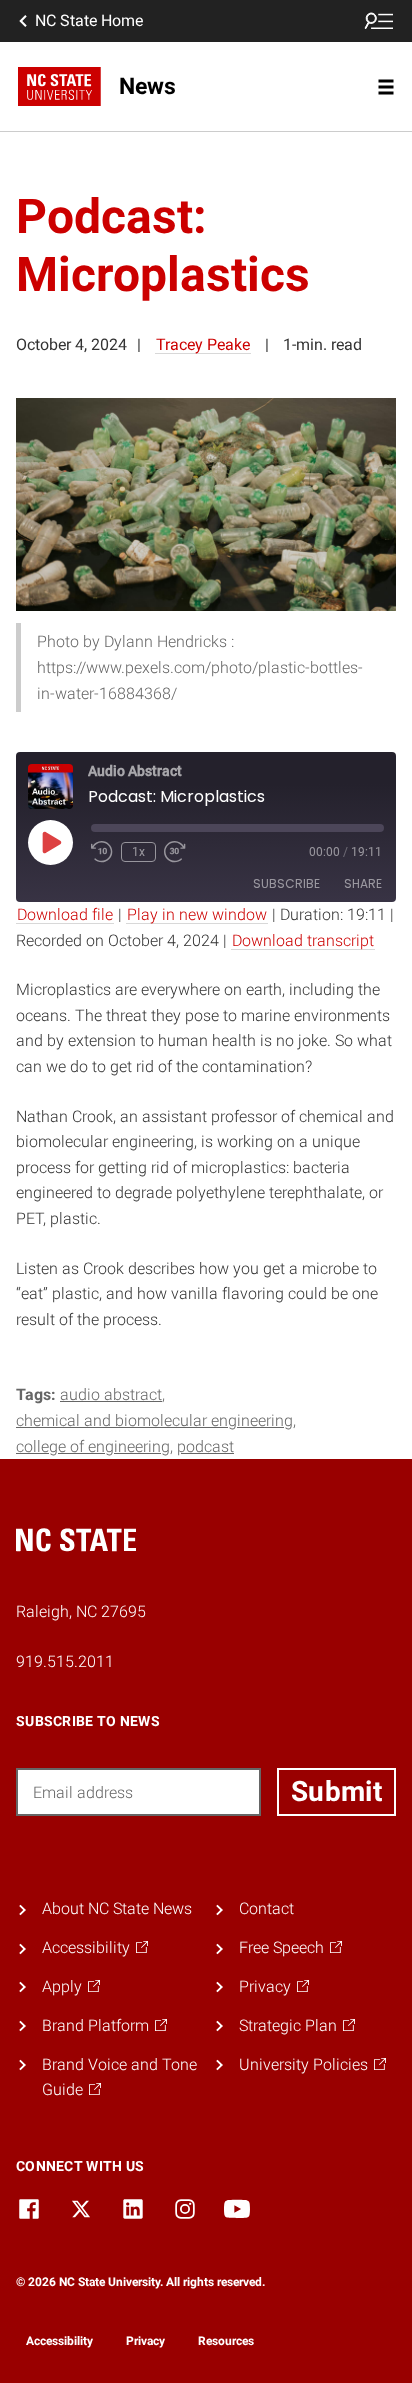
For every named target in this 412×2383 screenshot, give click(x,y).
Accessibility (59, 2341)
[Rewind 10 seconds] (102, 852)
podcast (205, 1446)
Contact (266, 1908)
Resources (226, 2341)
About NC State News (117, 1908)
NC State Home (89, 20)
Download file (65, 914)
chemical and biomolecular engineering (154, 1420)
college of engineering (93, 1446)
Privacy (145, 2341)
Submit (336, 1791)
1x (138, 852)
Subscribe (286, 883)
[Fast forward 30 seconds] (175, 852)
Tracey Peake (203, 344)
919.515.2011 (65, 1661)
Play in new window (197, 914)
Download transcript (303, 940)
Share (363, 883)
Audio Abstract (111, 1394)
